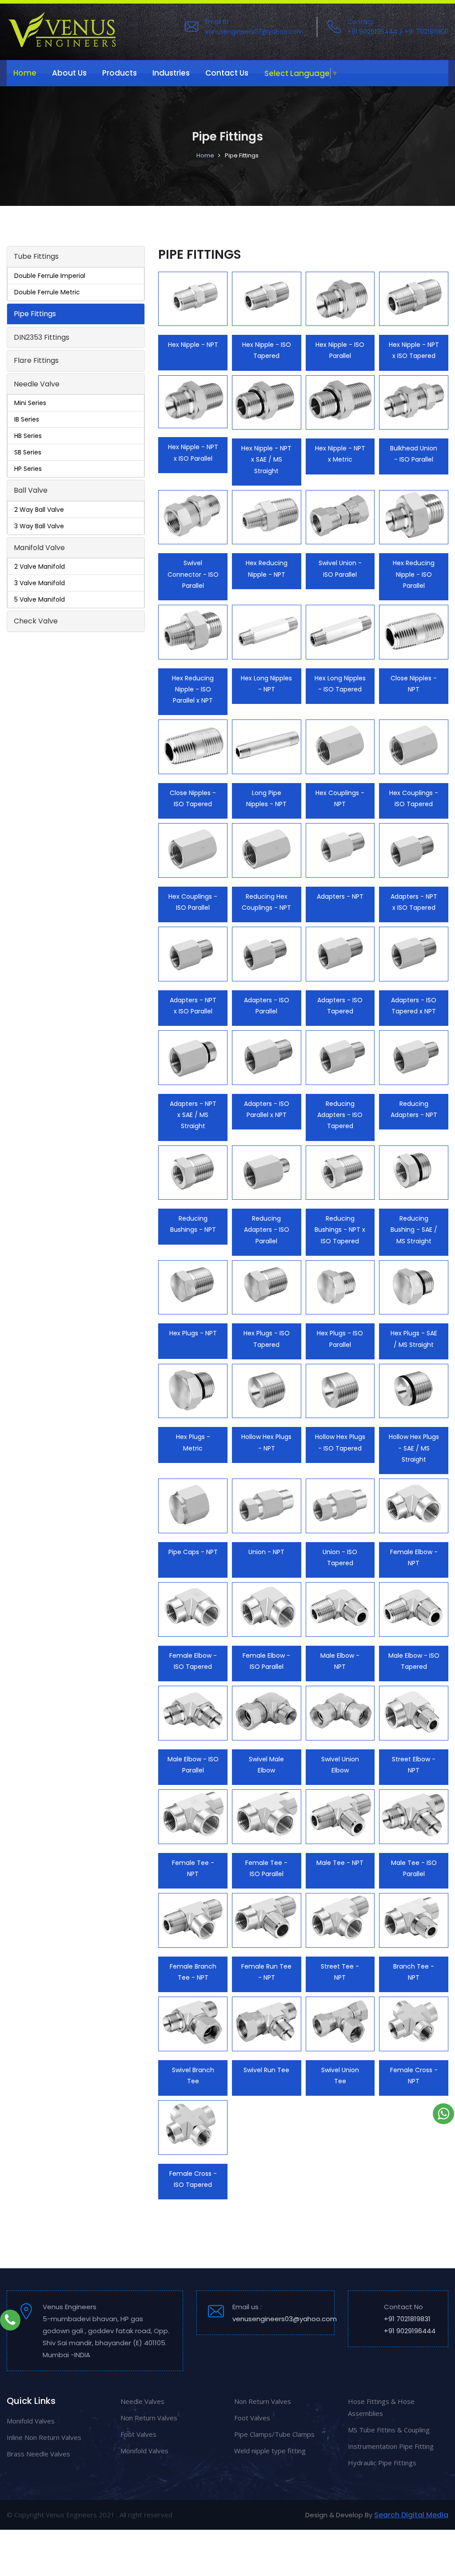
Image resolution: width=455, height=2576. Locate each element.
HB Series (28, 436)
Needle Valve (37, 384)
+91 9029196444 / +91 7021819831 (398, 32)
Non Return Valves (149, 2418)
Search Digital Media (411, 2515)
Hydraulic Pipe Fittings (382, 2463)
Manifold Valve (39, 548)
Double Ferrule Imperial (50, 276)
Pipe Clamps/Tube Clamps (274, 2434)
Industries (171, 73)
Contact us (227, 73)
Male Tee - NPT (340, 1863)
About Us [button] (69, 73)
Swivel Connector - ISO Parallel (193, 574)
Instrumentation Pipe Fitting (391, 2446)
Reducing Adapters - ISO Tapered (340, 1115)
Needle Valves (142, 2401)
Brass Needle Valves (38, 2454)
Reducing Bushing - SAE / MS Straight (414, 1230)
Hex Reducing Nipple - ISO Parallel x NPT (193, 689)
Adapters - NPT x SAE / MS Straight (193, 1115)
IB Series (27, 419)
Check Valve (36, 621)
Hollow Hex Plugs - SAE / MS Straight (414, 1448)
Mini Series (30, 403)
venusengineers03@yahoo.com (254, 32)
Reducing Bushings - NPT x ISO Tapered (340, 1230)
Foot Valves (138, 2434)
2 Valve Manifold (40, 567)
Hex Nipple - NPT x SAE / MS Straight (266, 459)
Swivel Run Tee (266, 2070)
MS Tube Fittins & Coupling (389, 2430)
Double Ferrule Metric (47, 292)
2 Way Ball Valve (39, 510)
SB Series (28, 452)
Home (25, 73)
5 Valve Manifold (40, 599)
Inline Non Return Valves (44, 2437)
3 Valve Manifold (40, 583)
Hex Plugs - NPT (193, 1333)
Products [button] (120, 73)
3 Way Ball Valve (39, 526)
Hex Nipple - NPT (193, 345)
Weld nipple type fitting (270, 2451)
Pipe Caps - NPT (193, 1552)
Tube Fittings (36, 256)
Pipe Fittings (35, 314)
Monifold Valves (31, 2421)
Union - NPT (266, 1552)
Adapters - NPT (340, 896)
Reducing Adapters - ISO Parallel (267, 1230)
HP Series (28, 469)
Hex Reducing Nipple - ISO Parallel (414, 574)
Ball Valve (31, 490)
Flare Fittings (36, 360)
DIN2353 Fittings (42, 337)
